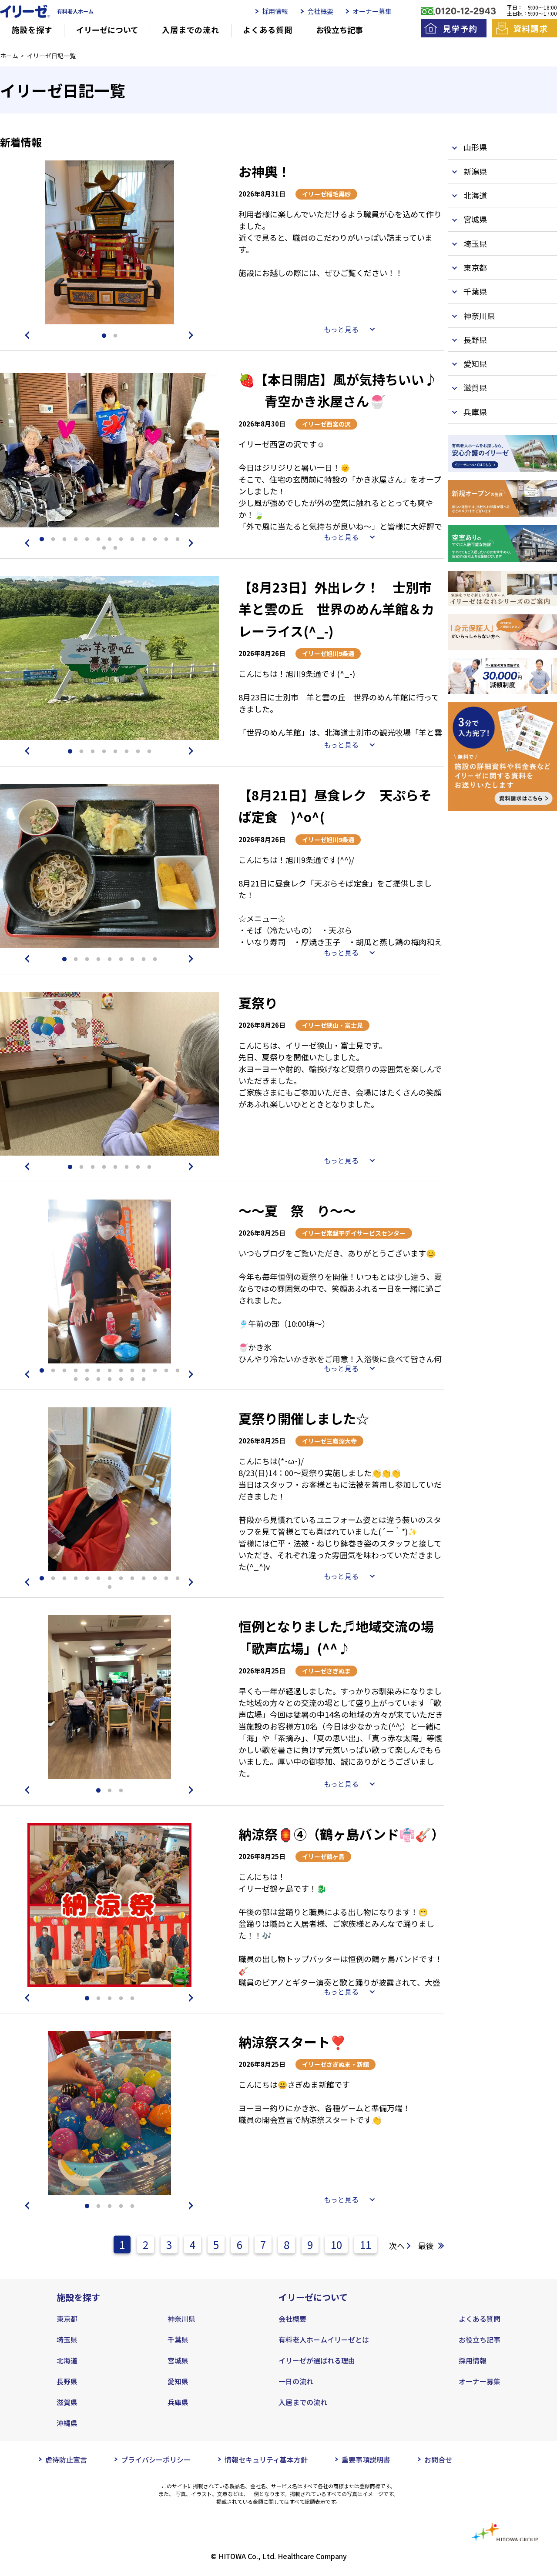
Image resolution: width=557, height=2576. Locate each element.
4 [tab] (76, 540)
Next (193, 335)
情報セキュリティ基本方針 (266, 2459)
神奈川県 (181, 2319)
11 (366, 2244)
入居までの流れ (191, 30)
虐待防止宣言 (66, 2459)
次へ (397, 2246)
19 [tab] (132, 1380)
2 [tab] (115, 336)
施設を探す (32, 30)
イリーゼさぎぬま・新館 (336, 2064)
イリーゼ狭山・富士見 (332, 1025)
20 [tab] (144, 1380)
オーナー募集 (372, 11)
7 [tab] (110, 540)
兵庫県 (178, 2402)
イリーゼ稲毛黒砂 (326, 194)
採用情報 (275, 11)
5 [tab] (87, 540)
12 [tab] (166, 540)
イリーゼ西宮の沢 (326, 424)
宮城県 (178, 2360)
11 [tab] (155, 540)
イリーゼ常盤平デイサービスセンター (354, 1233)
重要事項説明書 (366, 2459)
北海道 (67, 2360)
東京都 (67, 2319)
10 (336, 2244)
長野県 (67, 2381)
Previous (26, 335)
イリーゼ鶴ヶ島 (323, 1856)
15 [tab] (115, 548)
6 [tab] (98, 540)
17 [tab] (110, 1380)
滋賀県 (67, 2402)
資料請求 (531, 28)
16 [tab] (98, 1380)
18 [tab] (121, 1380)
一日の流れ (296, 2381)
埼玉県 (67, 2339)
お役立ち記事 (339, 30)
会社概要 (320, 11)
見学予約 (460, 28)
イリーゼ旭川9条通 (328, 653)
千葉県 (178, 2339)
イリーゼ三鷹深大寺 (329, 1441)
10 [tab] (144, 540)
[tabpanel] (109, 242)
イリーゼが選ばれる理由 (317, 2360)
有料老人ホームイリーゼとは (324, 2339)
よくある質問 (267, 30)
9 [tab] (132, 540)
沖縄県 (67, 2423)
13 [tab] (178, 540)
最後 (426, 2246)
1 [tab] (104, 336)
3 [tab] (64, 540)
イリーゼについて (107, 30)
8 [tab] (121, 540)
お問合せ (438, 2459)
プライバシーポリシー (156, 2459)
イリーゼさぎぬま (326, 1671)
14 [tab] (104, 548)
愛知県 (178, 2381)
